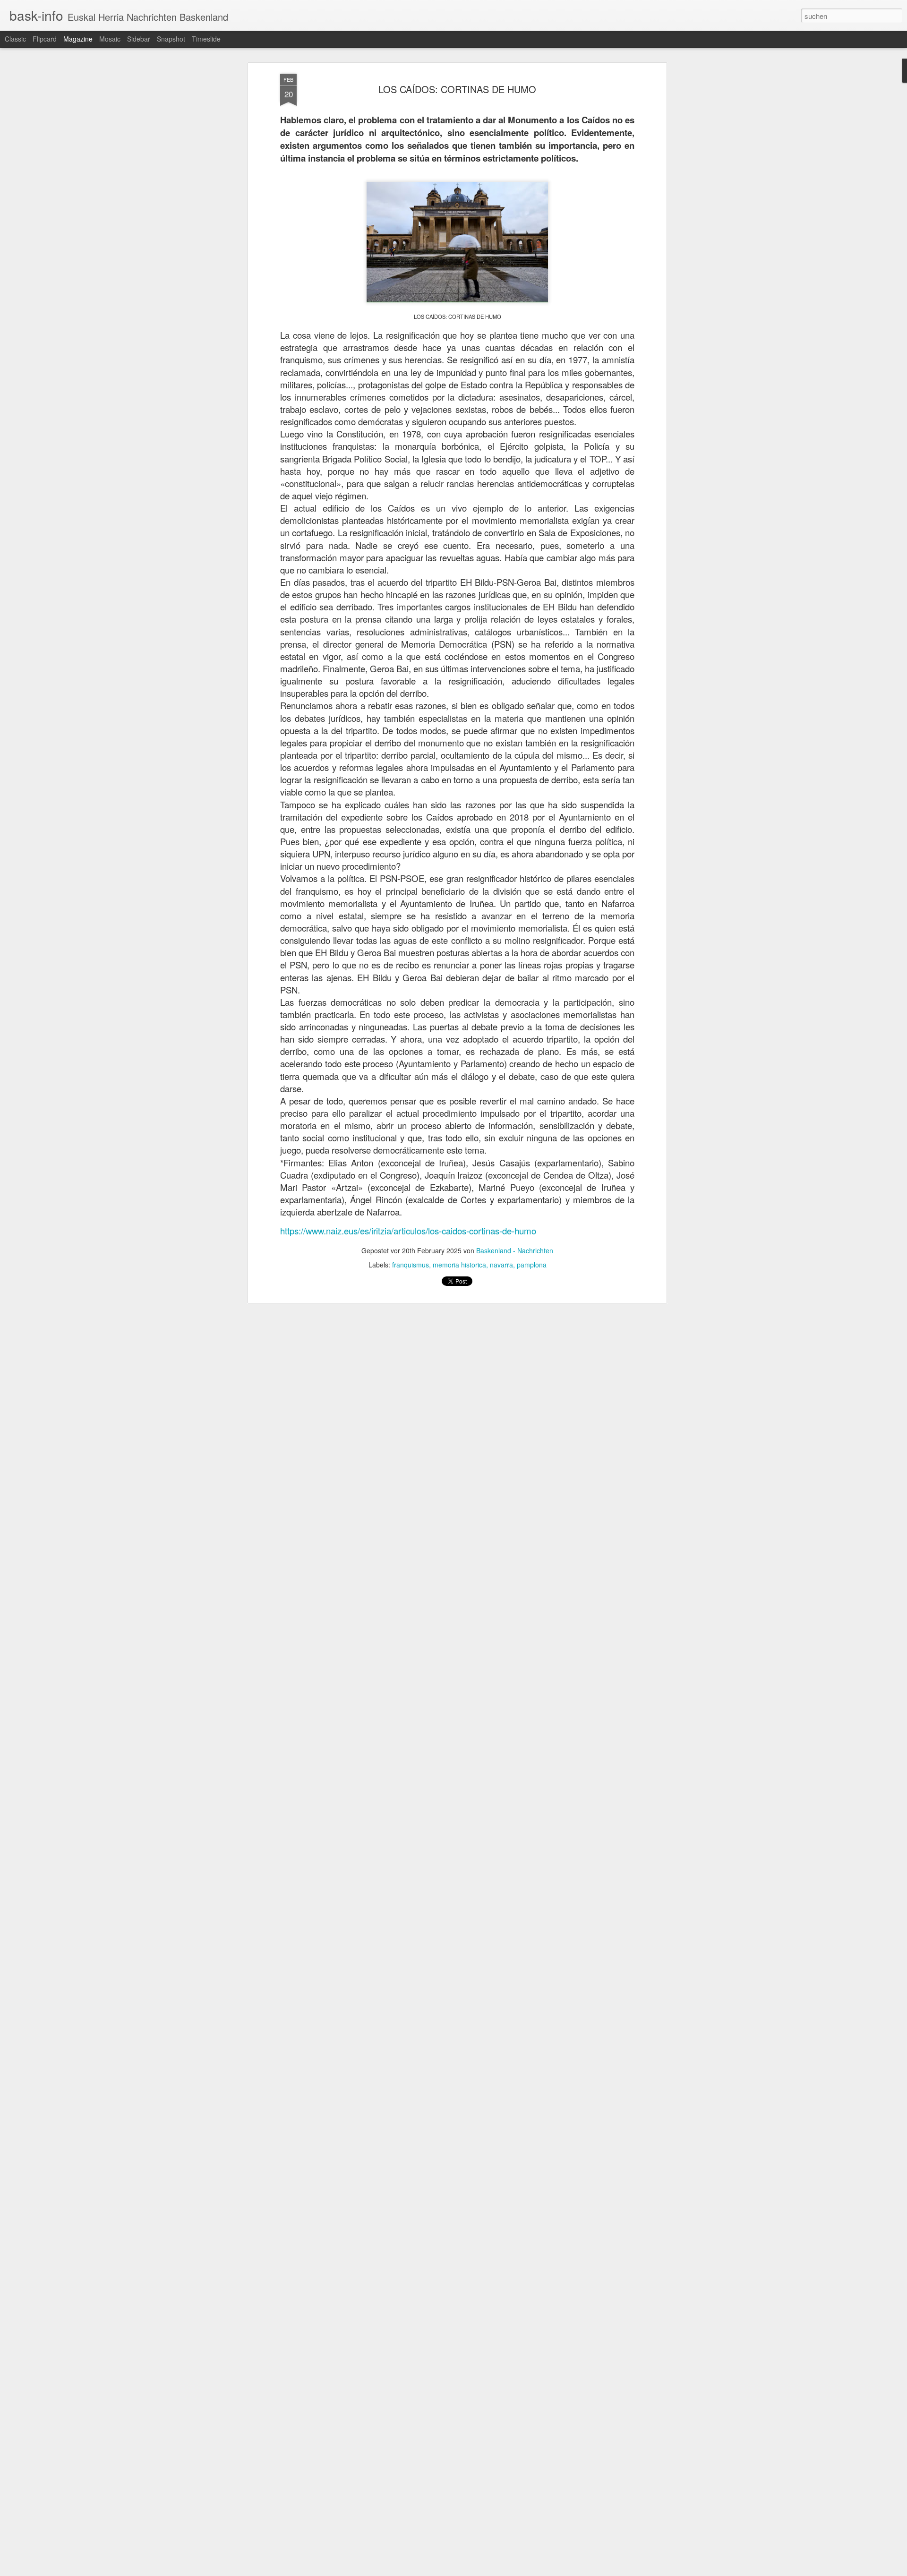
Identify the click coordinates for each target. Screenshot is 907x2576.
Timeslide (206, 39)
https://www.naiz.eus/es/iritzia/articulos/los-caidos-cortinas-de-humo (408, 1231)
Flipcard (45, 39)
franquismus (411, 1265)
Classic (15, 39)
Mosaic (110, 39)
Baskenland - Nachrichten (515, 1250)
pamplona (532, 1265)
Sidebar (139, 39)
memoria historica (459, 1265)
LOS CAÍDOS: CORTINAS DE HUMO (457, 89)
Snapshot (171, 39)
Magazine (78, 39)
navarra (501, 1265)
